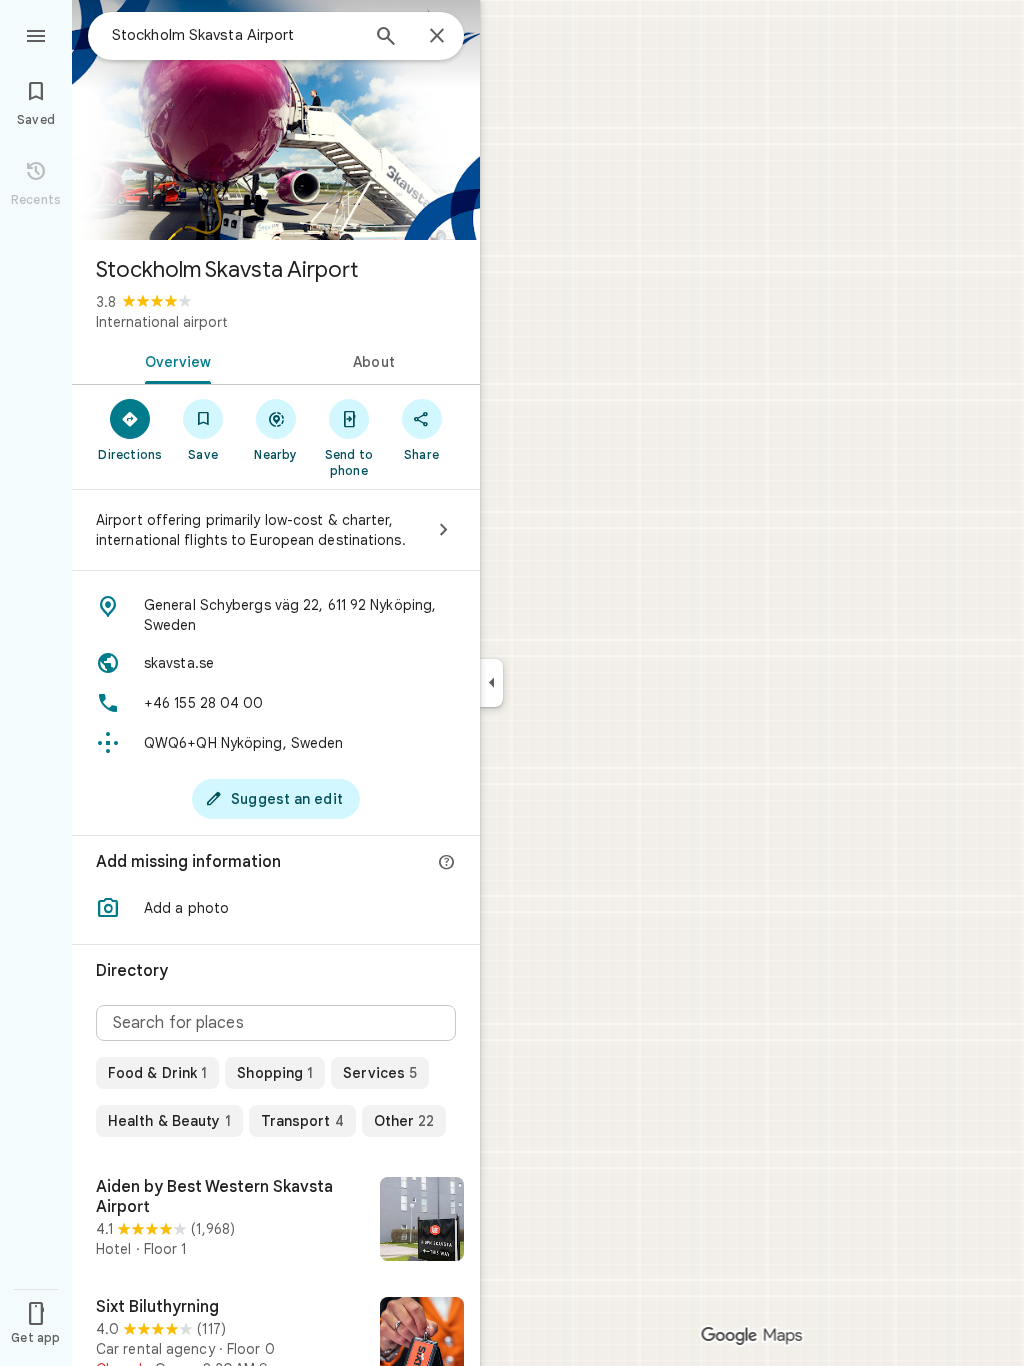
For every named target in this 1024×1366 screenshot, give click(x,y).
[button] (276, 908)
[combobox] (235, 35)
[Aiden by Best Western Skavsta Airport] (276, 1221)
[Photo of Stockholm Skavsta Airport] (276, 120)
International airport (161, 322)
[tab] (174, 360)
